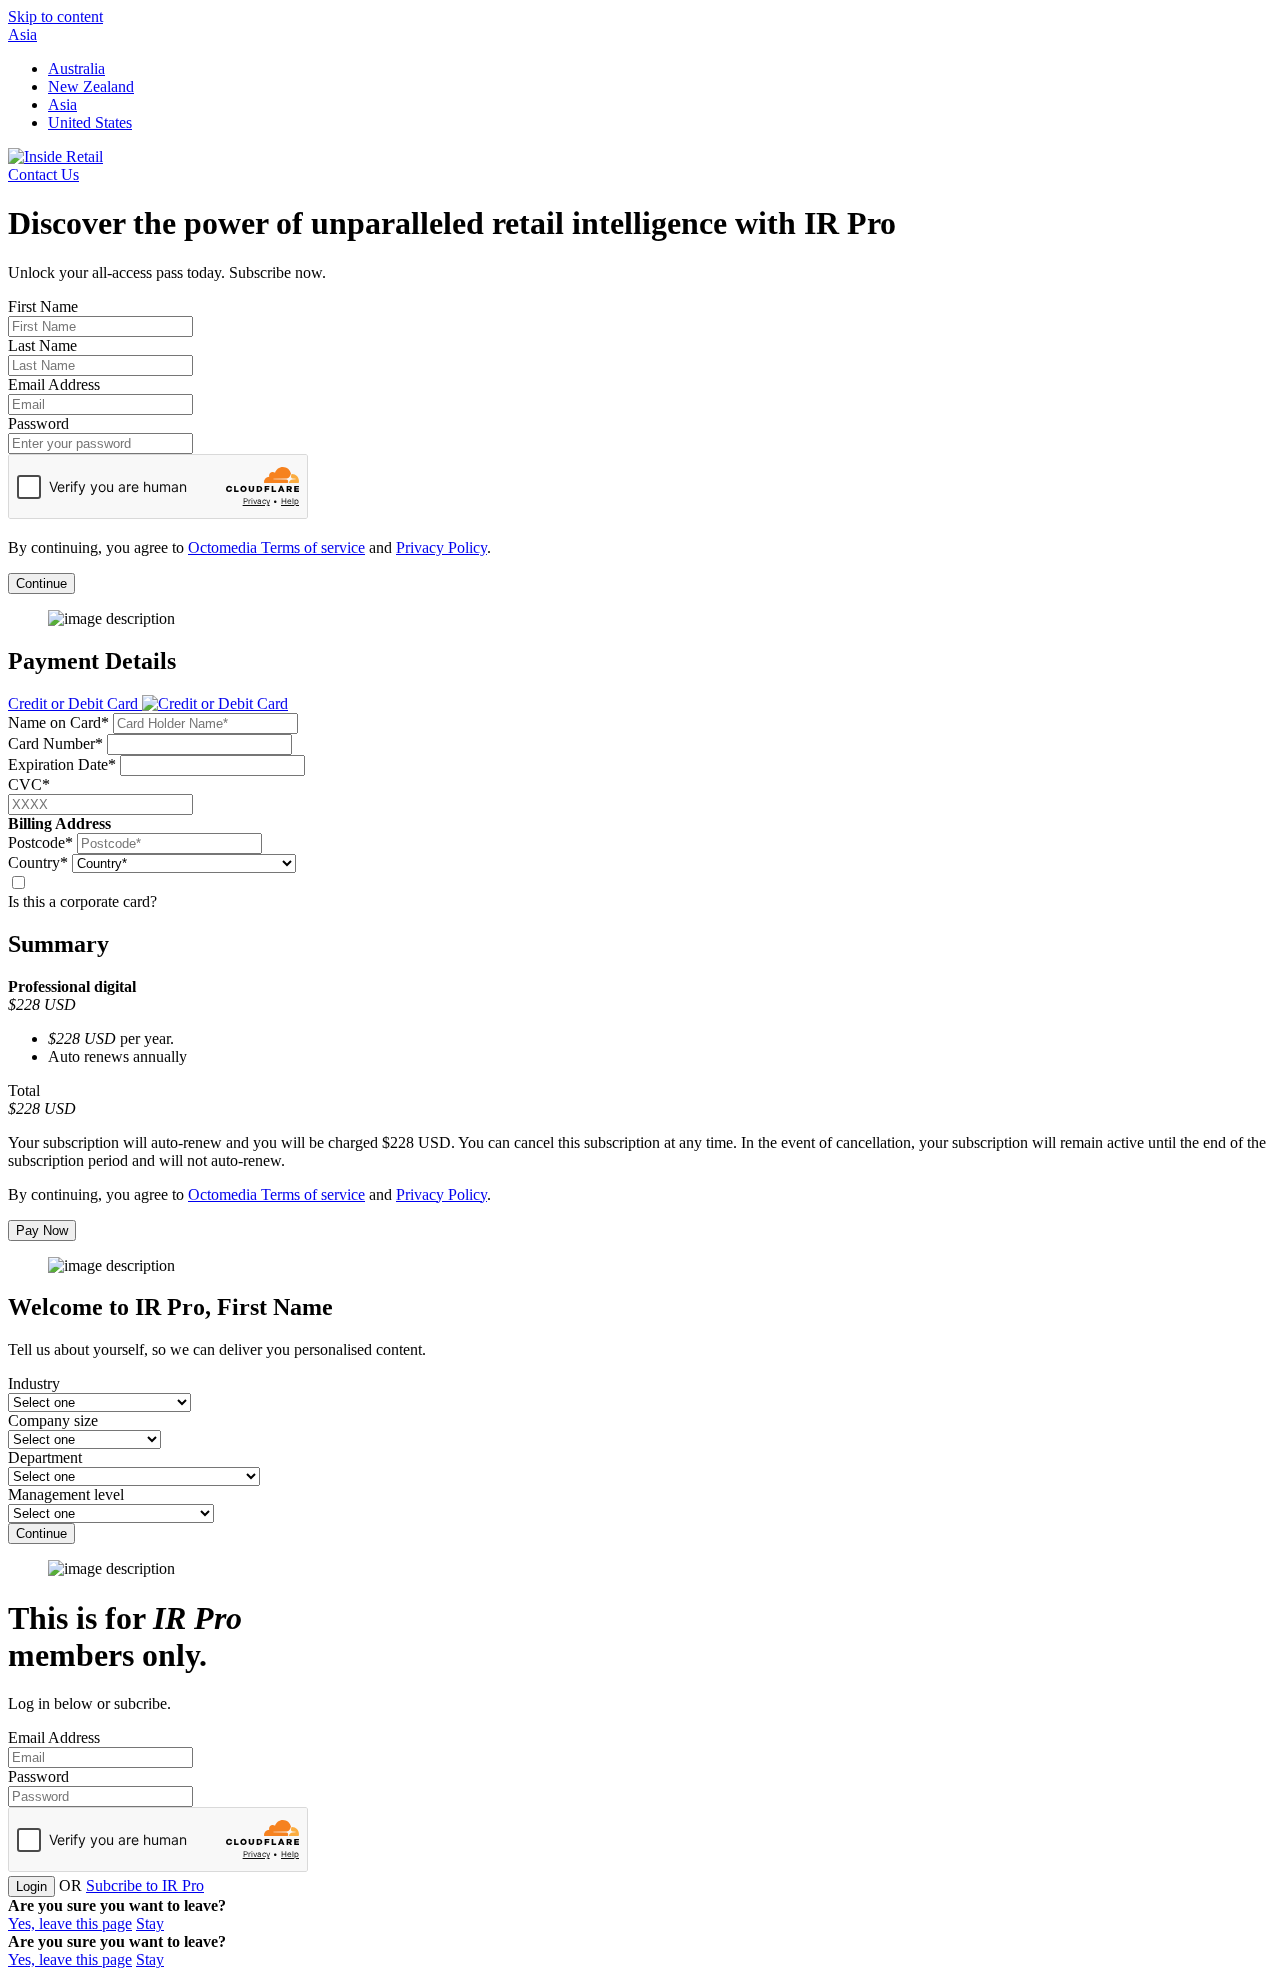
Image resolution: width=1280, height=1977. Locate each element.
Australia (76, 68)
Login (31, 1886)
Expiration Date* (62, 764)
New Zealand (91, 86)
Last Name (42, 345)
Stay (150, 1923)
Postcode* (40, 842)
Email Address (54, 384)
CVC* (29, 784)
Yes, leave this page (70, 1923)
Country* (38, 862)
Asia (22, 34)
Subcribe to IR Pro (145, 1885)
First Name (43, 306)
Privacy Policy (441, 547)
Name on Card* (58, 722)
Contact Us (43, 174)
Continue (41, 583)
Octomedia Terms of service (276, 547)
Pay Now (42, 1230)
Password (38, 423)
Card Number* (55, 743)
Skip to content (55, 16)
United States (90, 122)
